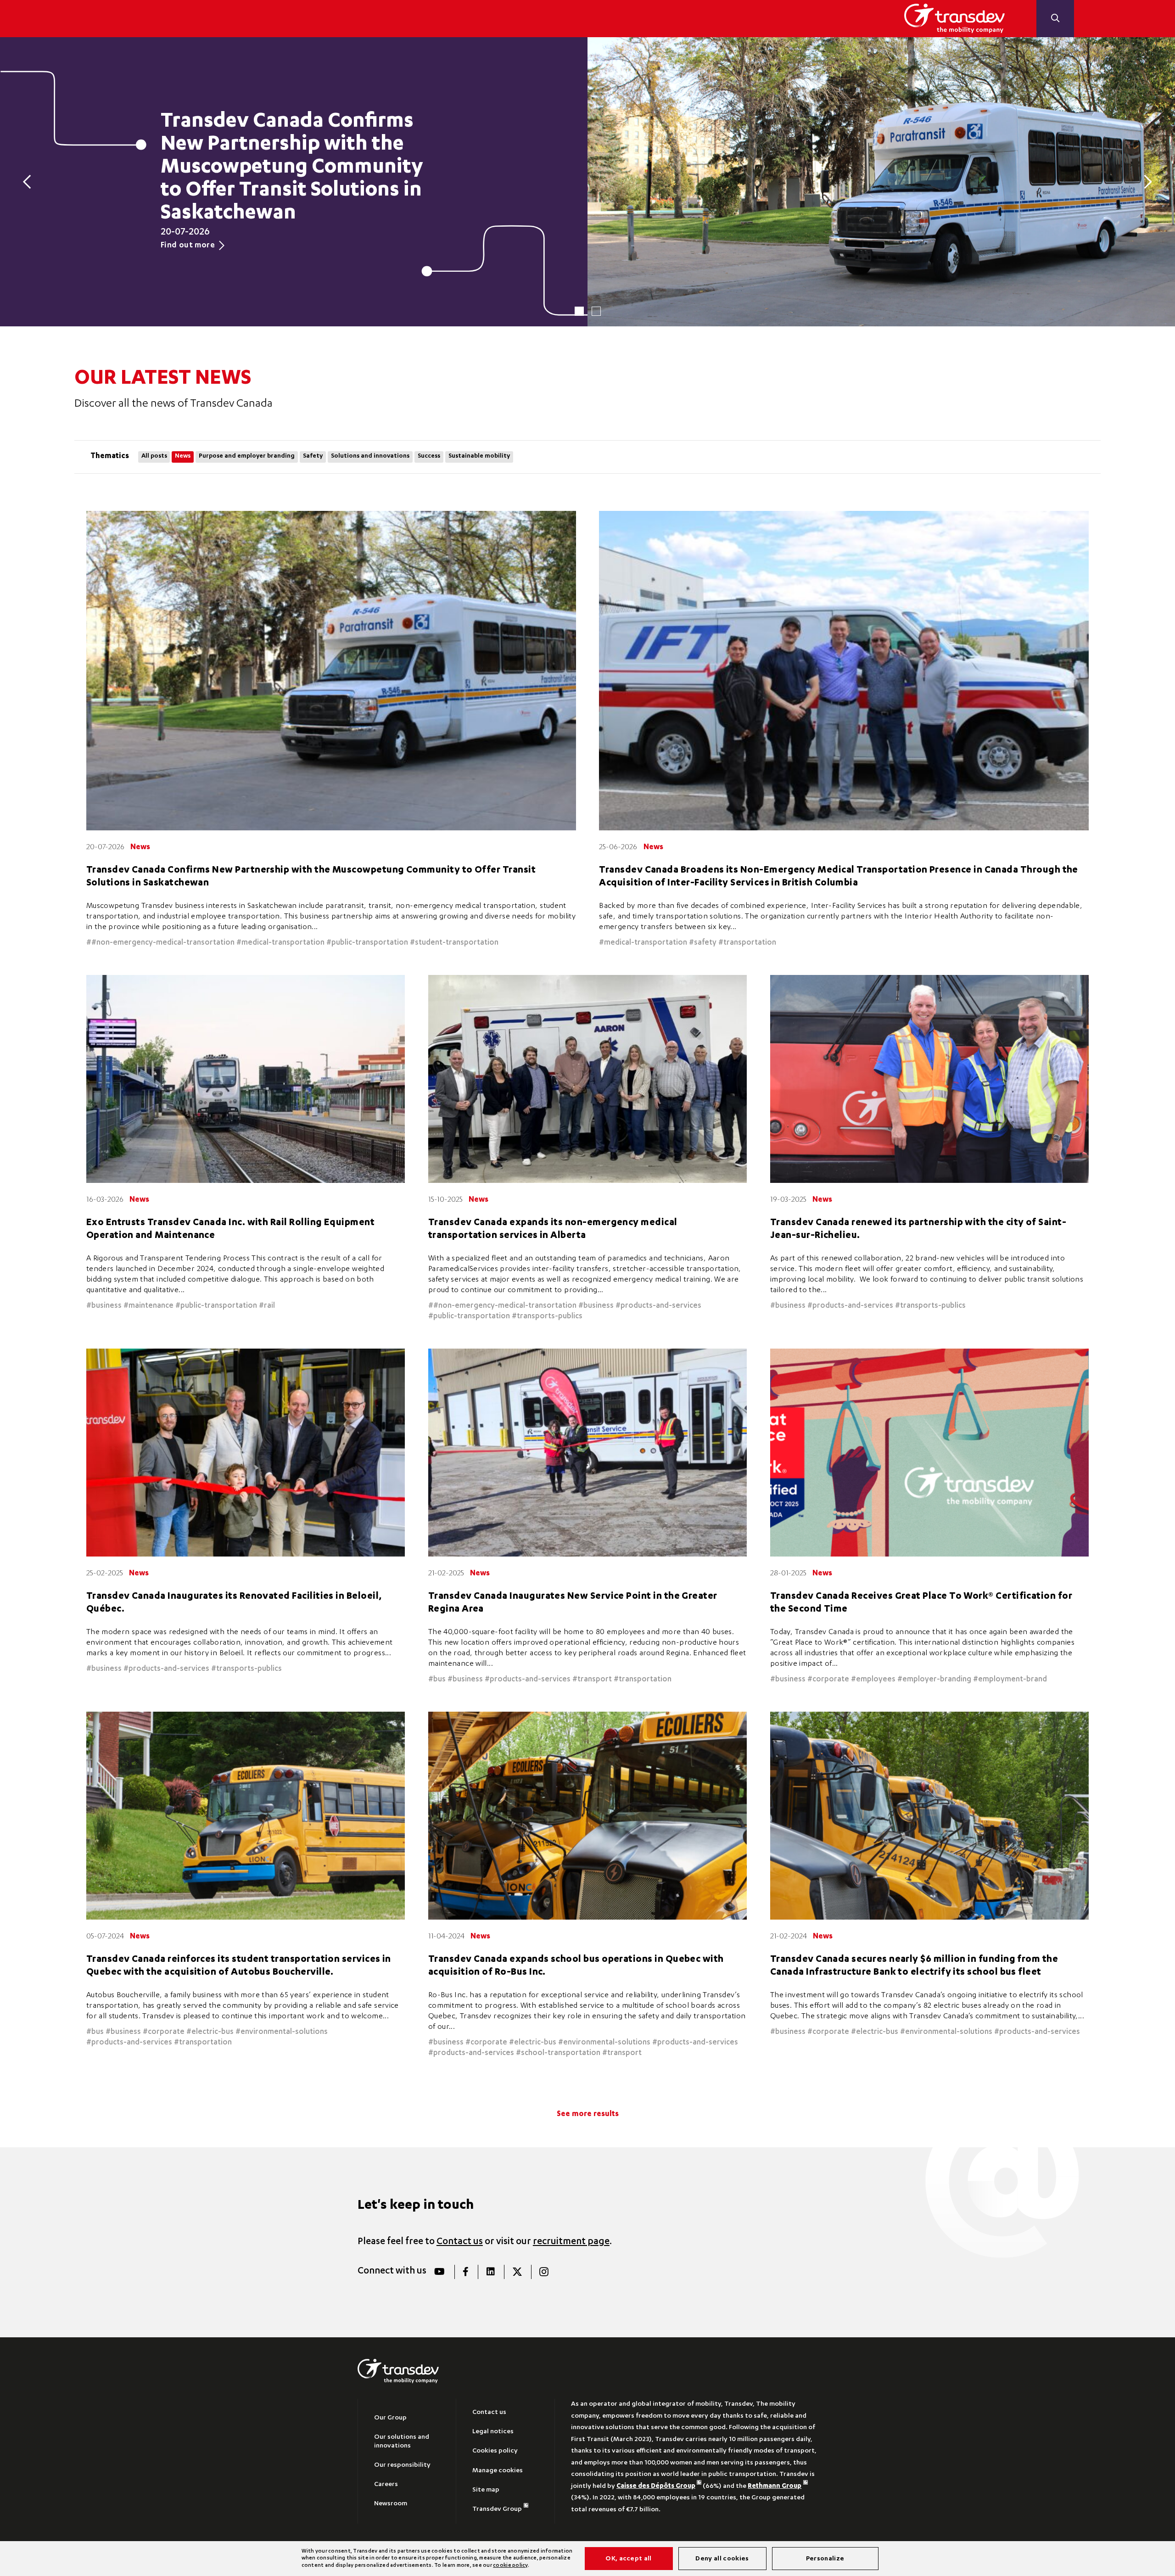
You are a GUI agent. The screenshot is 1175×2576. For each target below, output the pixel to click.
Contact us (460, 2242)
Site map (486, 2490)
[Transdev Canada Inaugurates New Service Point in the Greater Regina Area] (587, 1453)
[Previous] (30, 182)
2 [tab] (596, 311)
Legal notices (493, 2432)
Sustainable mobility (479, 456)
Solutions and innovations (370, 456)
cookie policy (510, 2566)
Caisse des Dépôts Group (656, 2486)
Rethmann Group (775, 2486)
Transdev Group (497, 2509)
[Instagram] (544, 2272)
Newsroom (391, 2504)
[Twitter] (517, 2272)
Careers (386, 2485)
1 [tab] (579, 311)
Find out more (188, 246)
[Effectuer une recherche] (1055, 19)
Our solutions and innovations (402, 2442)
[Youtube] (440, 2272)
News (183, 456)
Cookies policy (495, 2451)
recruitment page (571, 2242)
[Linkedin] (490, 2272)
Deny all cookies (722, 2559)
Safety (313, 456)
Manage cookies (498, 2471)
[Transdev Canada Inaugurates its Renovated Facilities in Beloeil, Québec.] (246, 1453)
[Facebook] (466, 2272)
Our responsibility (402, 2465)
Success (429, 456)
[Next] (1145, 182)
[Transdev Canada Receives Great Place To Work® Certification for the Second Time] (929, 1453)
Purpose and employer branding (247, 456)
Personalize (825, 2559)
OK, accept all (628, 2559)
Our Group (390, 2418)
